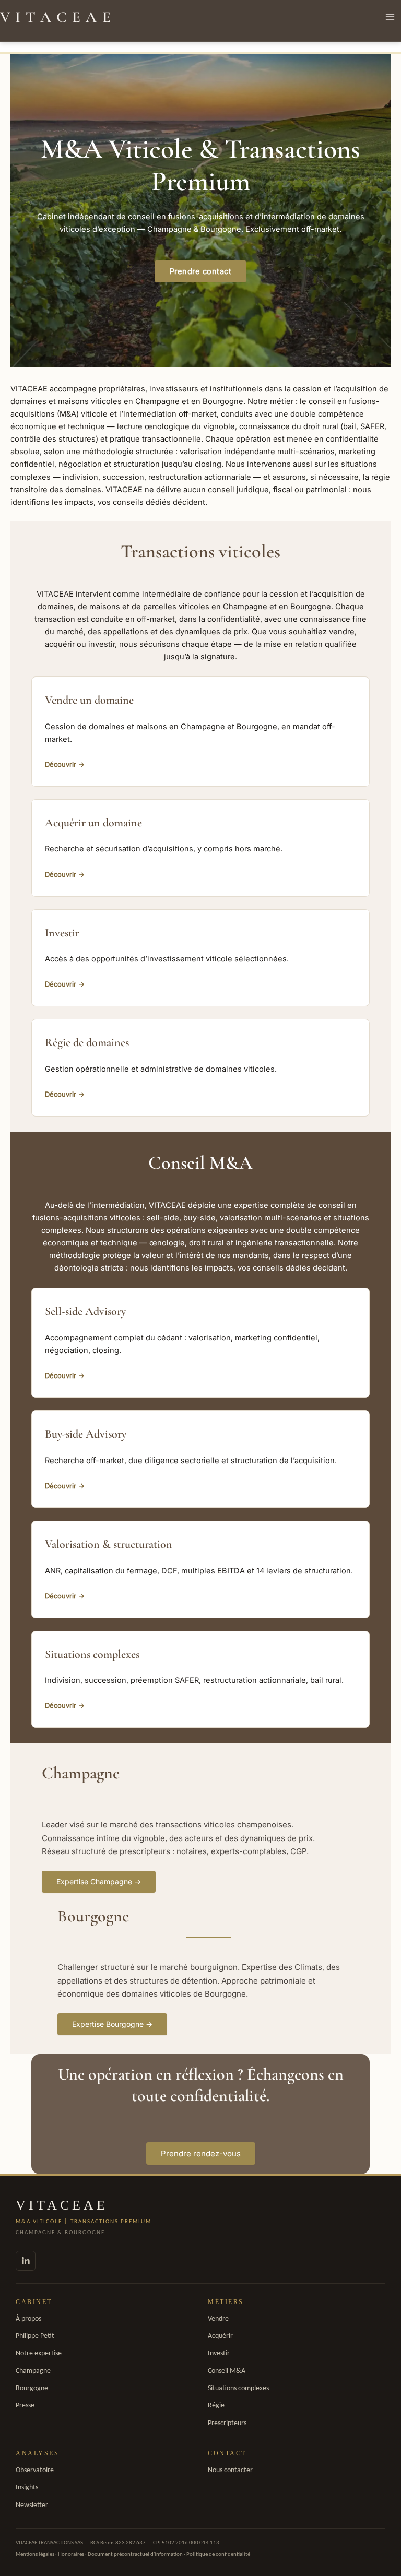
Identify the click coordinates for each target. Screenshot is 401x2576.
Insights (27, 2488)
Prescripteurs (227, 2423)
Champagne (33, 2371)
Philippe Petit (35, 2336)
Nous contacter (230, 2470)
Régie (216, 2406)
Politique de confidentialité (218, 2554)
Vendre (218, 2319)
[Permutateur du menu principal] (390, 17)
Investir (219, 2353)
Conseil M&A (227, 2371)
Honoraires (71, 2554)
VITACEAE (58, 17)
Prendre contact (201, 271)
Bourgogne (32, 2388)
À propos (28, 2319)
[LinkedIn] (26, 2261)
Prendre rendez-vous (201, 2153)
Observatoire (35, 2470)
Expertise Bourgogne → (112, 2024)
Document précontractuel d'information (135, 2554)
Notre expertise (39, 2353)
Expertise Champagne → (99, 1881)
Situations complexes (238, 2388)
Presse (25, 2406)
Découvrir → (65, 764)
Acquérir (220, 2336)
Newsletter (32, 2505)
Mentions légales (35, 2554)
